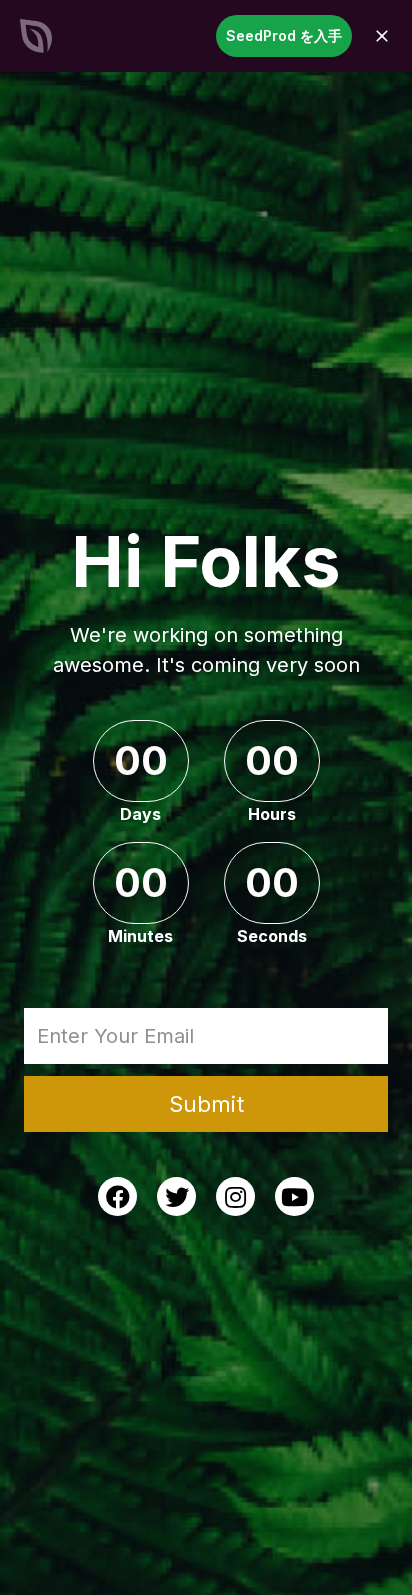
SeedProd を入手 (284, 35)
